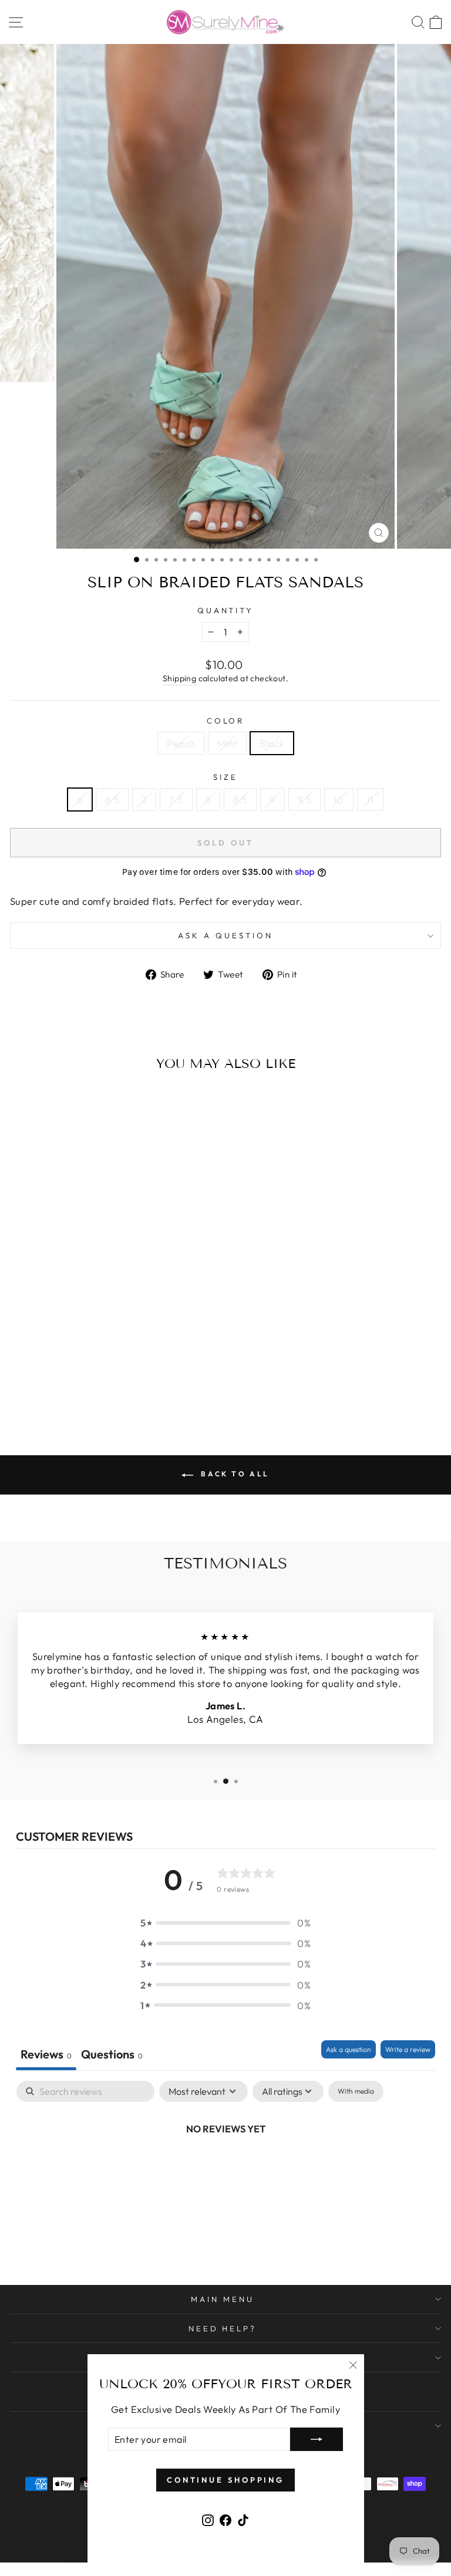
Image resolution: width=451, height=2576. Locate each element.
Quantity (226, 610)
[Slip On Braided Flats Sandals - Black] (107, 1386)
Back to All (234, 1474)
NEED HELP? (223, 2328)
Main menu (223, 2299)
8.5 (240, 799)
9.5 (304, 799)
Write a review (408, 2049)
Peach (181, 743)
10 (339, 799)
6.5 (112, 799)
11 (370, 799)
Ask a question (225, 935)
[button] (225, 1923)
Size (225, 777)
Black (272, 743)
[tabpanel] (225, 2168)
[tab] (112, 2055)
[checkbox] (356, 2091)
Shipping (179, 678)
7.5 (176, 799)
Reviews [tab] (46, 2054)
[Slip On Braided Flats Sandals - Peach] (80, 1386)
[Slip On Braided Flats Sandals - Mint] (93, 1386)
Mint (228, 743)
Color (226, 721)
